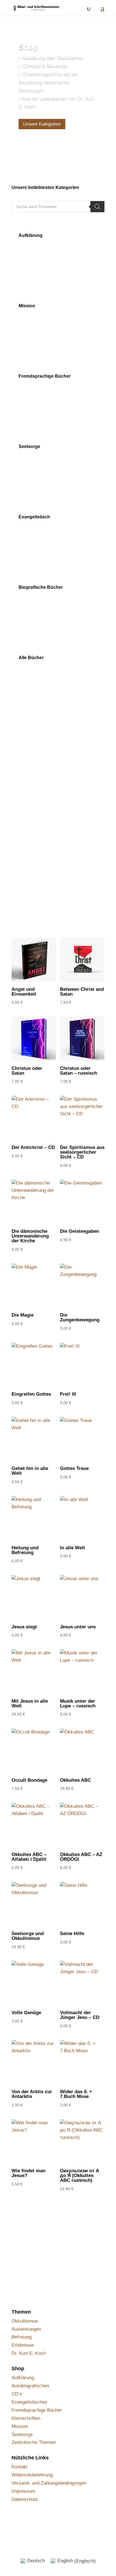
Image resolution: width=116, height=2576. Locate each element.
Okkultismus (25, 2321)
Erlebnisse (23, 2345)
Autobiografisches (30, 2386)
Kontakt (20, 2467)
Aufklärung (23, 2378)
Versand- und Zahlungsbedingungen (49, 2483)
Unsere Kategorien (42, 124)
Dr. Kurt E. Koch (29, 2353)
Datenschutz (25, 2499)
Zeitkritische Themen (34, 2442)
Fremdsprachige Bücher (37, 2410)
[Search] (97, 207)
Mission (20, 2426)
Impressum (23, 2491)
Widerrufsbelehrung (32, 2475)
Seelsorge (22, 2435)
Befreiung (22, 2337)
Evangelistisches (29, 2402)
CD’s (17, 2394)
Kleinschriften (26, 2418)
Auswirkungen (26, 2329)
